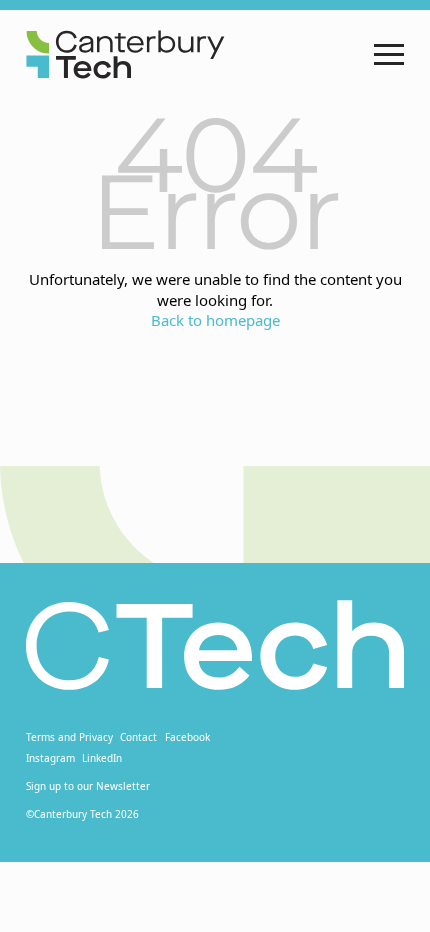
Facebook (187, 737)
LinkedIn (102, 758)
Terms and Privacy (69, 737)
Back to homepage (215, 320)
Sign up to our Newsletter (88, 786)
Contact (138, 737)
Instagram (50, 758)
